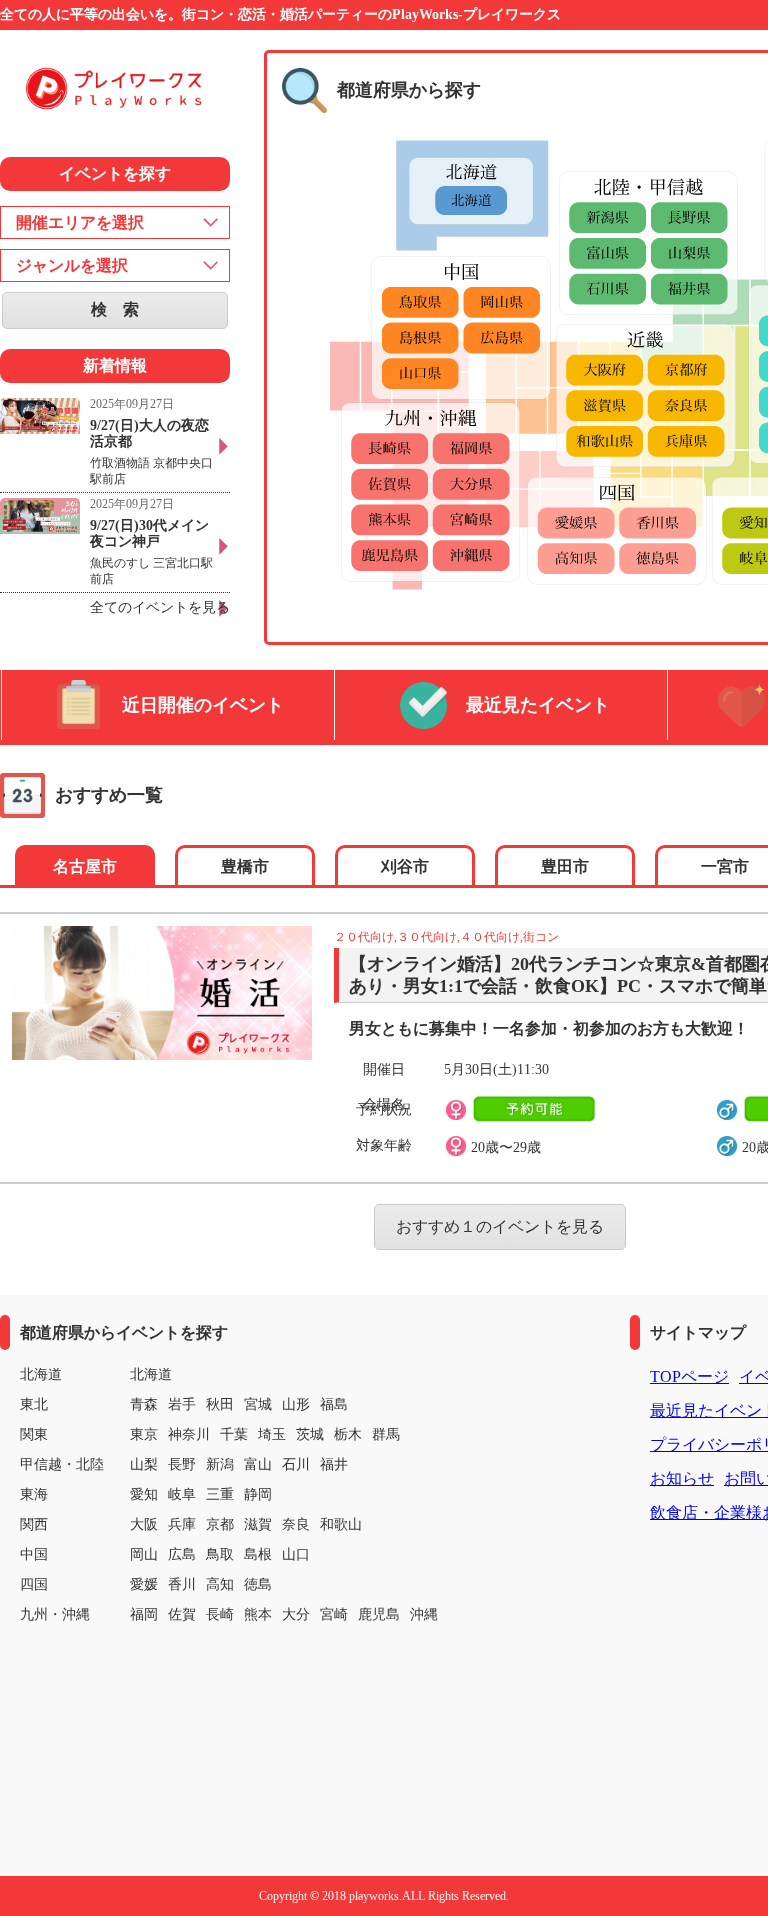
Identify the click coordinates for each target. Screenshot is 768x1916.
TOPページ (689, 1376)
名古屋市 (85, 866)
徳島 (258, 1584)
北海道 (151, 1374)
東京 (144, 1434)
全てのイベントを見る (160, 607)
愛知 (144, 1494)
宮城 (258, 1404)
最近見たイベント (538, 705)
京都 (220, 1524)
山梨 (144, 1464)
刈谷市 (405, 866)
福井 (334, 1464)
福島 (334, 1404)
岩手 (182, 1404)
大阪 (144, 1524)
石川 (296, 1464)
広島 (182, 1554)
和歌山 (341, 1524)
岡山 (144, 1554)
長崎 (220, 1614)
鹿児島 (379, 1614)
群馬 (386, 1434)
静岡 (258, 1494)
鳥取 (220, 1554)
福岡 (144, 1614)
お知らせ (682, 1478)
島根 (258, 1554)
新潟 (220, 1464)
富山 (258, 1464)
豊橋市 (245, 866)
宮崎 (334, 1614)
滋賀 (258, 1524)
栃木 (348, 1434)
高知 (220, 1584)
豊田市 (565, 866)
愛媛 (144, 1584)
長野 (182, 1464)
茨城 (310, 1434)
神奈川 (189, 1434)
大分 (296, 1614)
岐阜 (182, 1494)
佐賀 (182, 1614)
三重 (220, 1494)
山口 (296, 1554)
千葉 (234, 1434)
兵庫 (182, 1524)
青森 (144, 1404)
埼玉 (272, 1434)
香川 (182, 1584)
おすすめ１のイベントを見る (500, 1226)
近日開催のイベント (203, 705)
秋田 (220, 1404)
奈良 (296, 1524)
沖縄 (424, 1614)
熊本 (258, 1614)
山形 (296, 1404)
